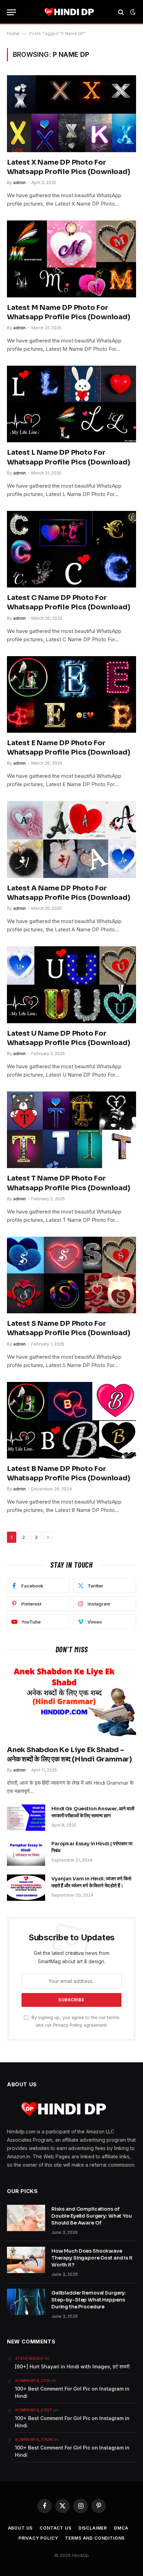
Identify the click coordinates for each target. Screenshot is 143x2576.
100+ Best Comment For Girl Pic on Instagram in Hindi (72, 2392)
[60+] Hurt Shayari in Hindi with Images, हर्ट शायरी (72, 2366)
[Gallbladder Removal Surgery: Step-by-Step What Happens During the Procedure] (26, 2302)
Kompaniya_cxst (33, 2410)
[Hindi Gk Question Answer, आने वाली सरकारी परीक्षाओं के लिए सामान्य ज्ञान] (26, 1818)
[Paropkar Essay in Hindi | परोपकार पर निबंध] (26, 1853)
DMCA (121, 2528)
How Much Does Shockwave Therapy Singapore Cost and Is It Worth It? (92, 2258)
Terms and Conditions (95, 2538)
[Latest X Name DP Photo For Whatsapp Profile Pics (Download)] (71, 114)
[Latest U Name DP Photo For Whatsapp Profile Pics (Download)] (71, 985)
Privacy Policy (68, 2025)
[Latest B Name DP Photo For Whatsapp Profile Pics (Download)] (71, 1420)
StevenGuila (29, 2358)
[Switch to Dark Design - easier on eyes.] (132, 12)
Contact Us (55, 2528)
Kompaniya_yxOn (34, 2439)
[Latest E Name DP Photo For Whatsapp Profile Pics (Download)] (71, 694)
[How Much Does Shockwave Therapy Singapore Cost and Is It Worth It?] (26, 2260)
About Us (20, 2528)
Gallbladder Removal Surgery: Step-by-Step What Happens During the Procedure (89, 2300)
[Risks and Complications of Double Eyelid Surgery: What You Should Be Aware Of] (26, 2218)
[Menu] (11, 12)
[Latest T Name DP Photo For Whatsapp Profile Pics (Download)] (71, 1130)
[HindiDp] (69, 12)
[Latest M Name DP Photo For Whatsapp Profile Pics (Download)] (71, 259)
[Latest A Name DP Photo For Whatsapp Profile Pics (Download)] (71, 839)
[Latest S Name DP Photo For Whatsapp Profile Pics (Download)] (71, 1275)
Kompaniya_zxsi (32, 2381)
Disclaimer (93, 2528)
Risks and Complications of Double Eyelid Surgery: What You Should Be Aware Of (92, 2216)
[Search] (121, 12)
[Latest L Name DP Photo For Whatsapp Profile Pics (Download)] (71, 404)
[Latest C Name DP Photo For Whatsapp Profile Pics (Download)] (71, 549)
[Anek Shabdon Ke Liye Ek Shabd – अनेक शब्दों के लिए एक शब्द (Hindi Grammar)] (71, 1701)
